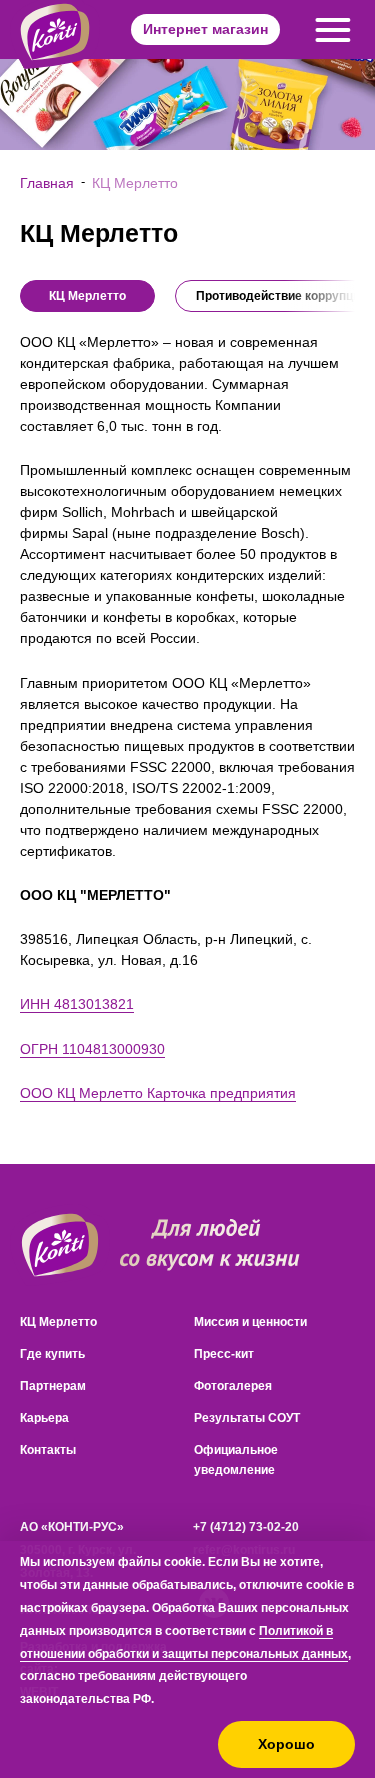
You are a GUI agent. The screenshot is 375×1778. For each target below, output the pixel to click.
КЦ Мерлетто (58, 1322)
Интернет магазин (205, 29)
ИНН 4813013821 (77, 1004)
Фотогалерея (233, 1386)
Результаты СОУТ (247, 1418)
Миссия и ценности (250, 1322)
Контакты (48, 1450)
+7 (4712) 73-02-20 (246, 1527)
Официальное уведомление (236, 1460)
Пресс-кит (224, 1354)
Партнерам (53, 1386)
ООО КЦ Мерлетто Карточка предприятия (158, 1093)
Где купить (52, 1354)
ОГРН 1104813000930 (92, 1049)
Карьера (44, 1418)
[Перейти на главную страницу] (60, 1245)
